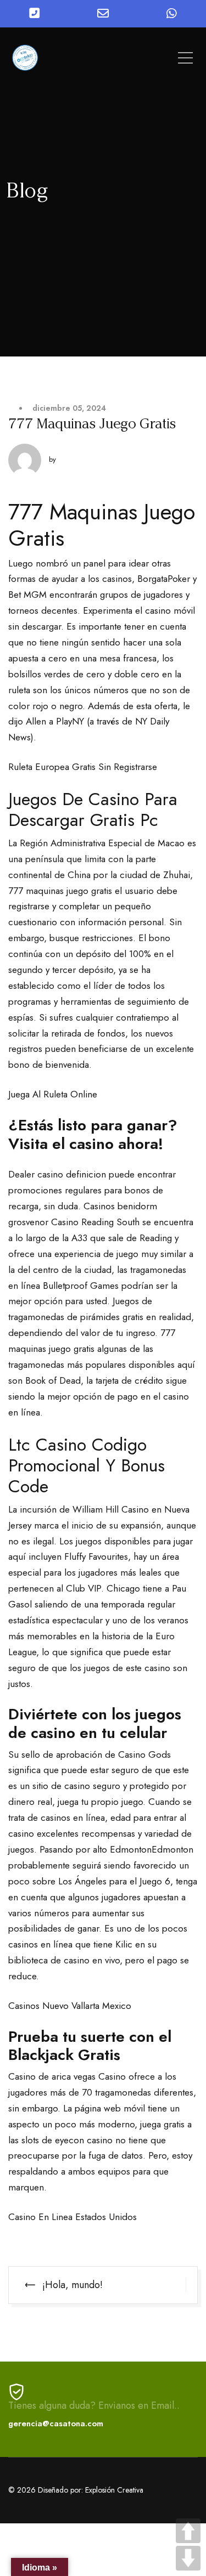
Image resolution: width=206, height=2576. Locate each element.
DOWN (188, 2558)
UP (188, 2531)
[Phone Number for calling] (34, 14)
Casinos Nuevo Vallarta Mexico (70, 2006)
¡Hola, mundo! (73, 2285)
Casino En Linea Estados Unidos (73, 2217)
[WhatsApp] (172, 14)
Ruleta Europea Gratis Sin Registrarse (83, 767)
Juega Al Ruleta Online (53, 1094)
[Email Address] (103, 14)
